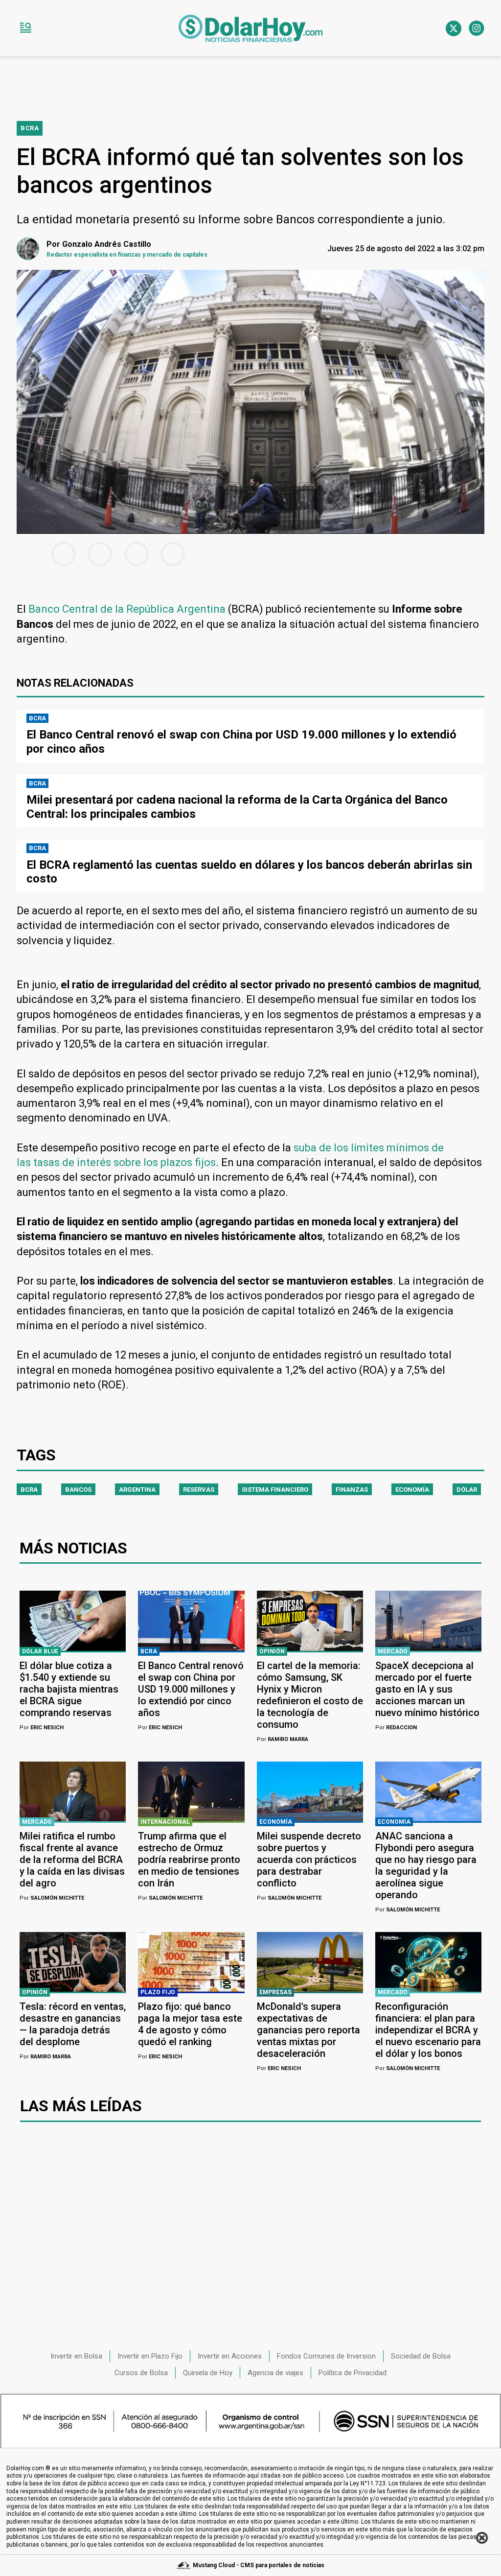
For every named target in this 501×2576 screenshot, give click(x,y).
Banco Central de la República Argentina (127, 609)
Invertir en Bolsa (76, 2356)
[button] (25, 28)
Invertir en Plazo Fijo (150, 2356)
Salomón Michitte (52, 1898)
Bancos (78, 1490)
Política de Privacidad (353, 2373)
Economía (412, 1490)
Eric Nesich (42, 1728)
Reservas (199, 1490)
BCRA (29, 1490)
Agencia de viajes (275, 2373)
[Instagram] (477, 28)
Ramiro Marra (283, 1739)
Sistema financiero (275, 1490)
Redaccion (396, 1728)
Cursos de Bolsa (141, 2373)
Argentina (137, 1490)
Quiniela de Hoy (208, 2373)
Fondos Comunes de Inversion (326, 2356)
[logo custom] (250, 28)
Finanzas (352, 1490)
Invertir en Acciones (230, 2356)
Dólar (467, 1490)
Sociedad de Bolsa (421, 2356)
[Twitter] (454, 28)
